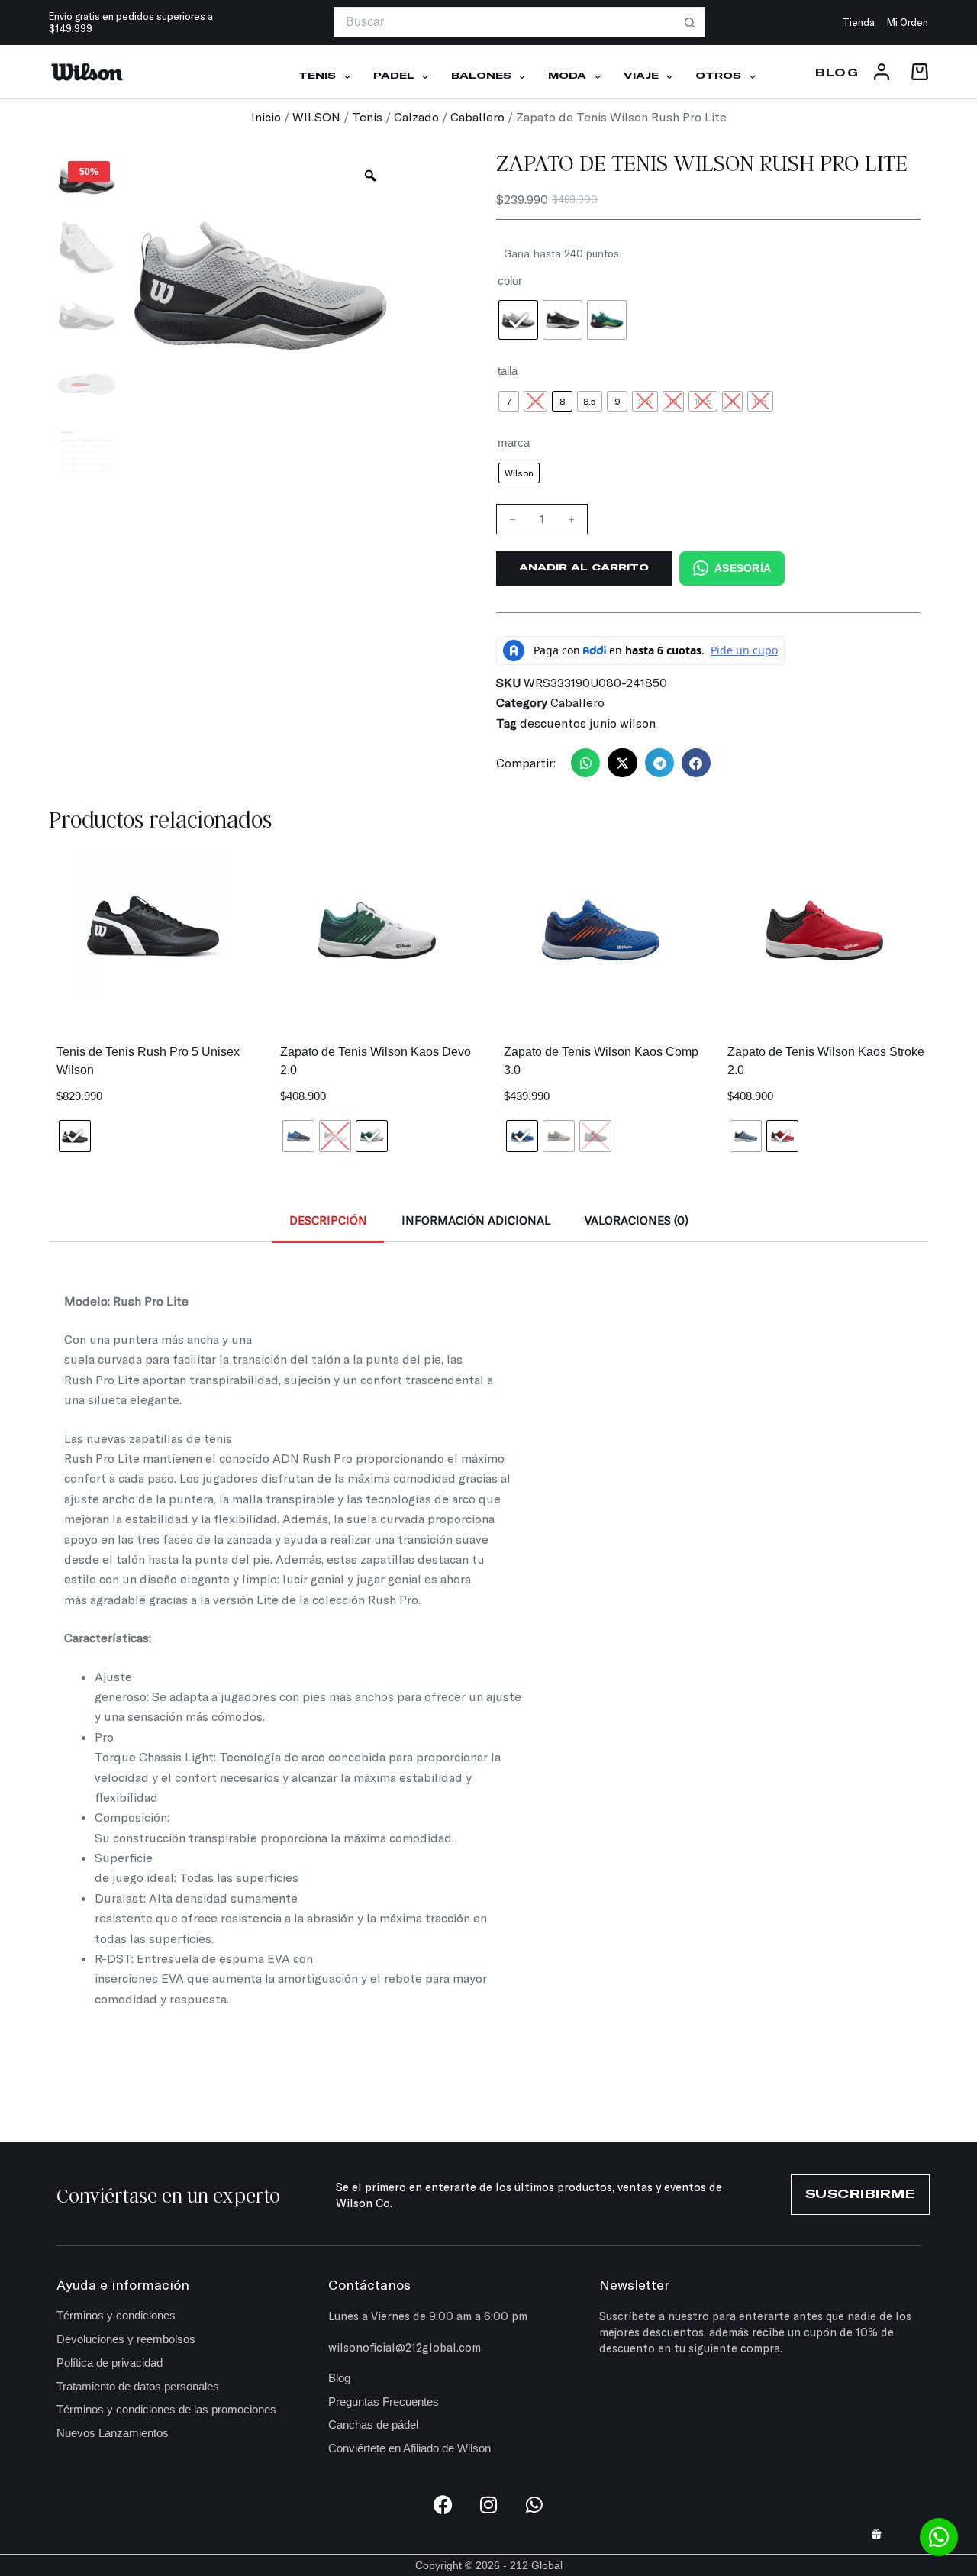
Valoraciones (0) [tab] (637, 1220)
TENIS (317, 76)
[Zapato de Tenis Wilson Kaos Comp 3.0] (600, 930)
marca (514, 442)
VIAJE (641, 76)
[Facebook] (443, 2505)
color (510, 281)
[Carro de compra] (917, 72)
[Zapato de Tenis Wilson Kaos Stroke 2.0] (824, 930)
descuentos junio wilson (588, 723)
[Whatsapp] (535, 2505)
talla (508, 371)
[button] (585, 763)
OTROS (718, 76)
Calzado (416, 116)
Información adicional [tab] (476, 1220)
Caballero (477, 116)
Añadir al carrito (584, 568)
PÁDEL (394, 76)
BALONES (481, 76)
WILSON (316, 116)
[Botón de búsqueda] (690, 22)
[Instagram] (489, 2505)
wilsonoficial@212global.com (405, 2347)
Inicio (266, 116)
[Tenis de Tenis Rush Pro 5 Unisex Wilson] (153, 923)
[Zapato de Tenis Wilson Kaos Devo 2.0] (377, 930)
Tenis (367, 116)
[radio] (518, 320)
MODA (567, 76)
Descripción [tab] (328, 1220)
